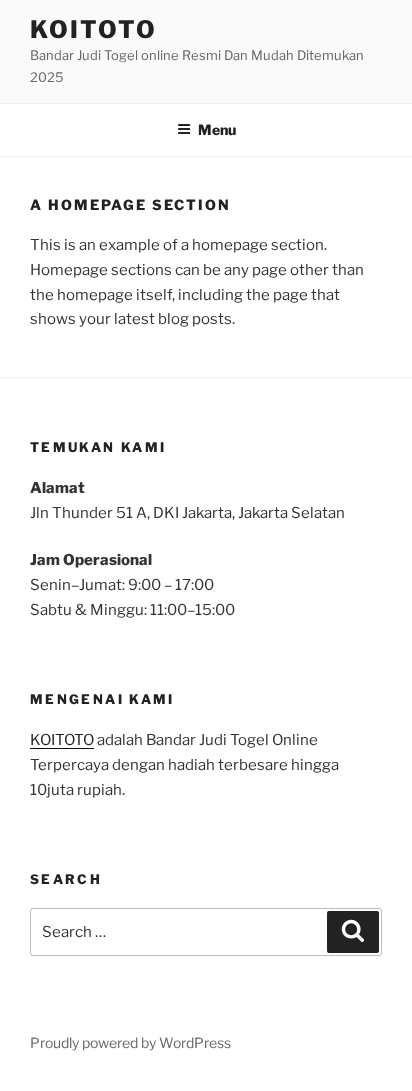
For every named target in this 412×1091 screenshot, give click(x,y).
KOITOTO (93, 29)
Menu (217, 129)
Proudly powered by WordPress (130, 1042)
